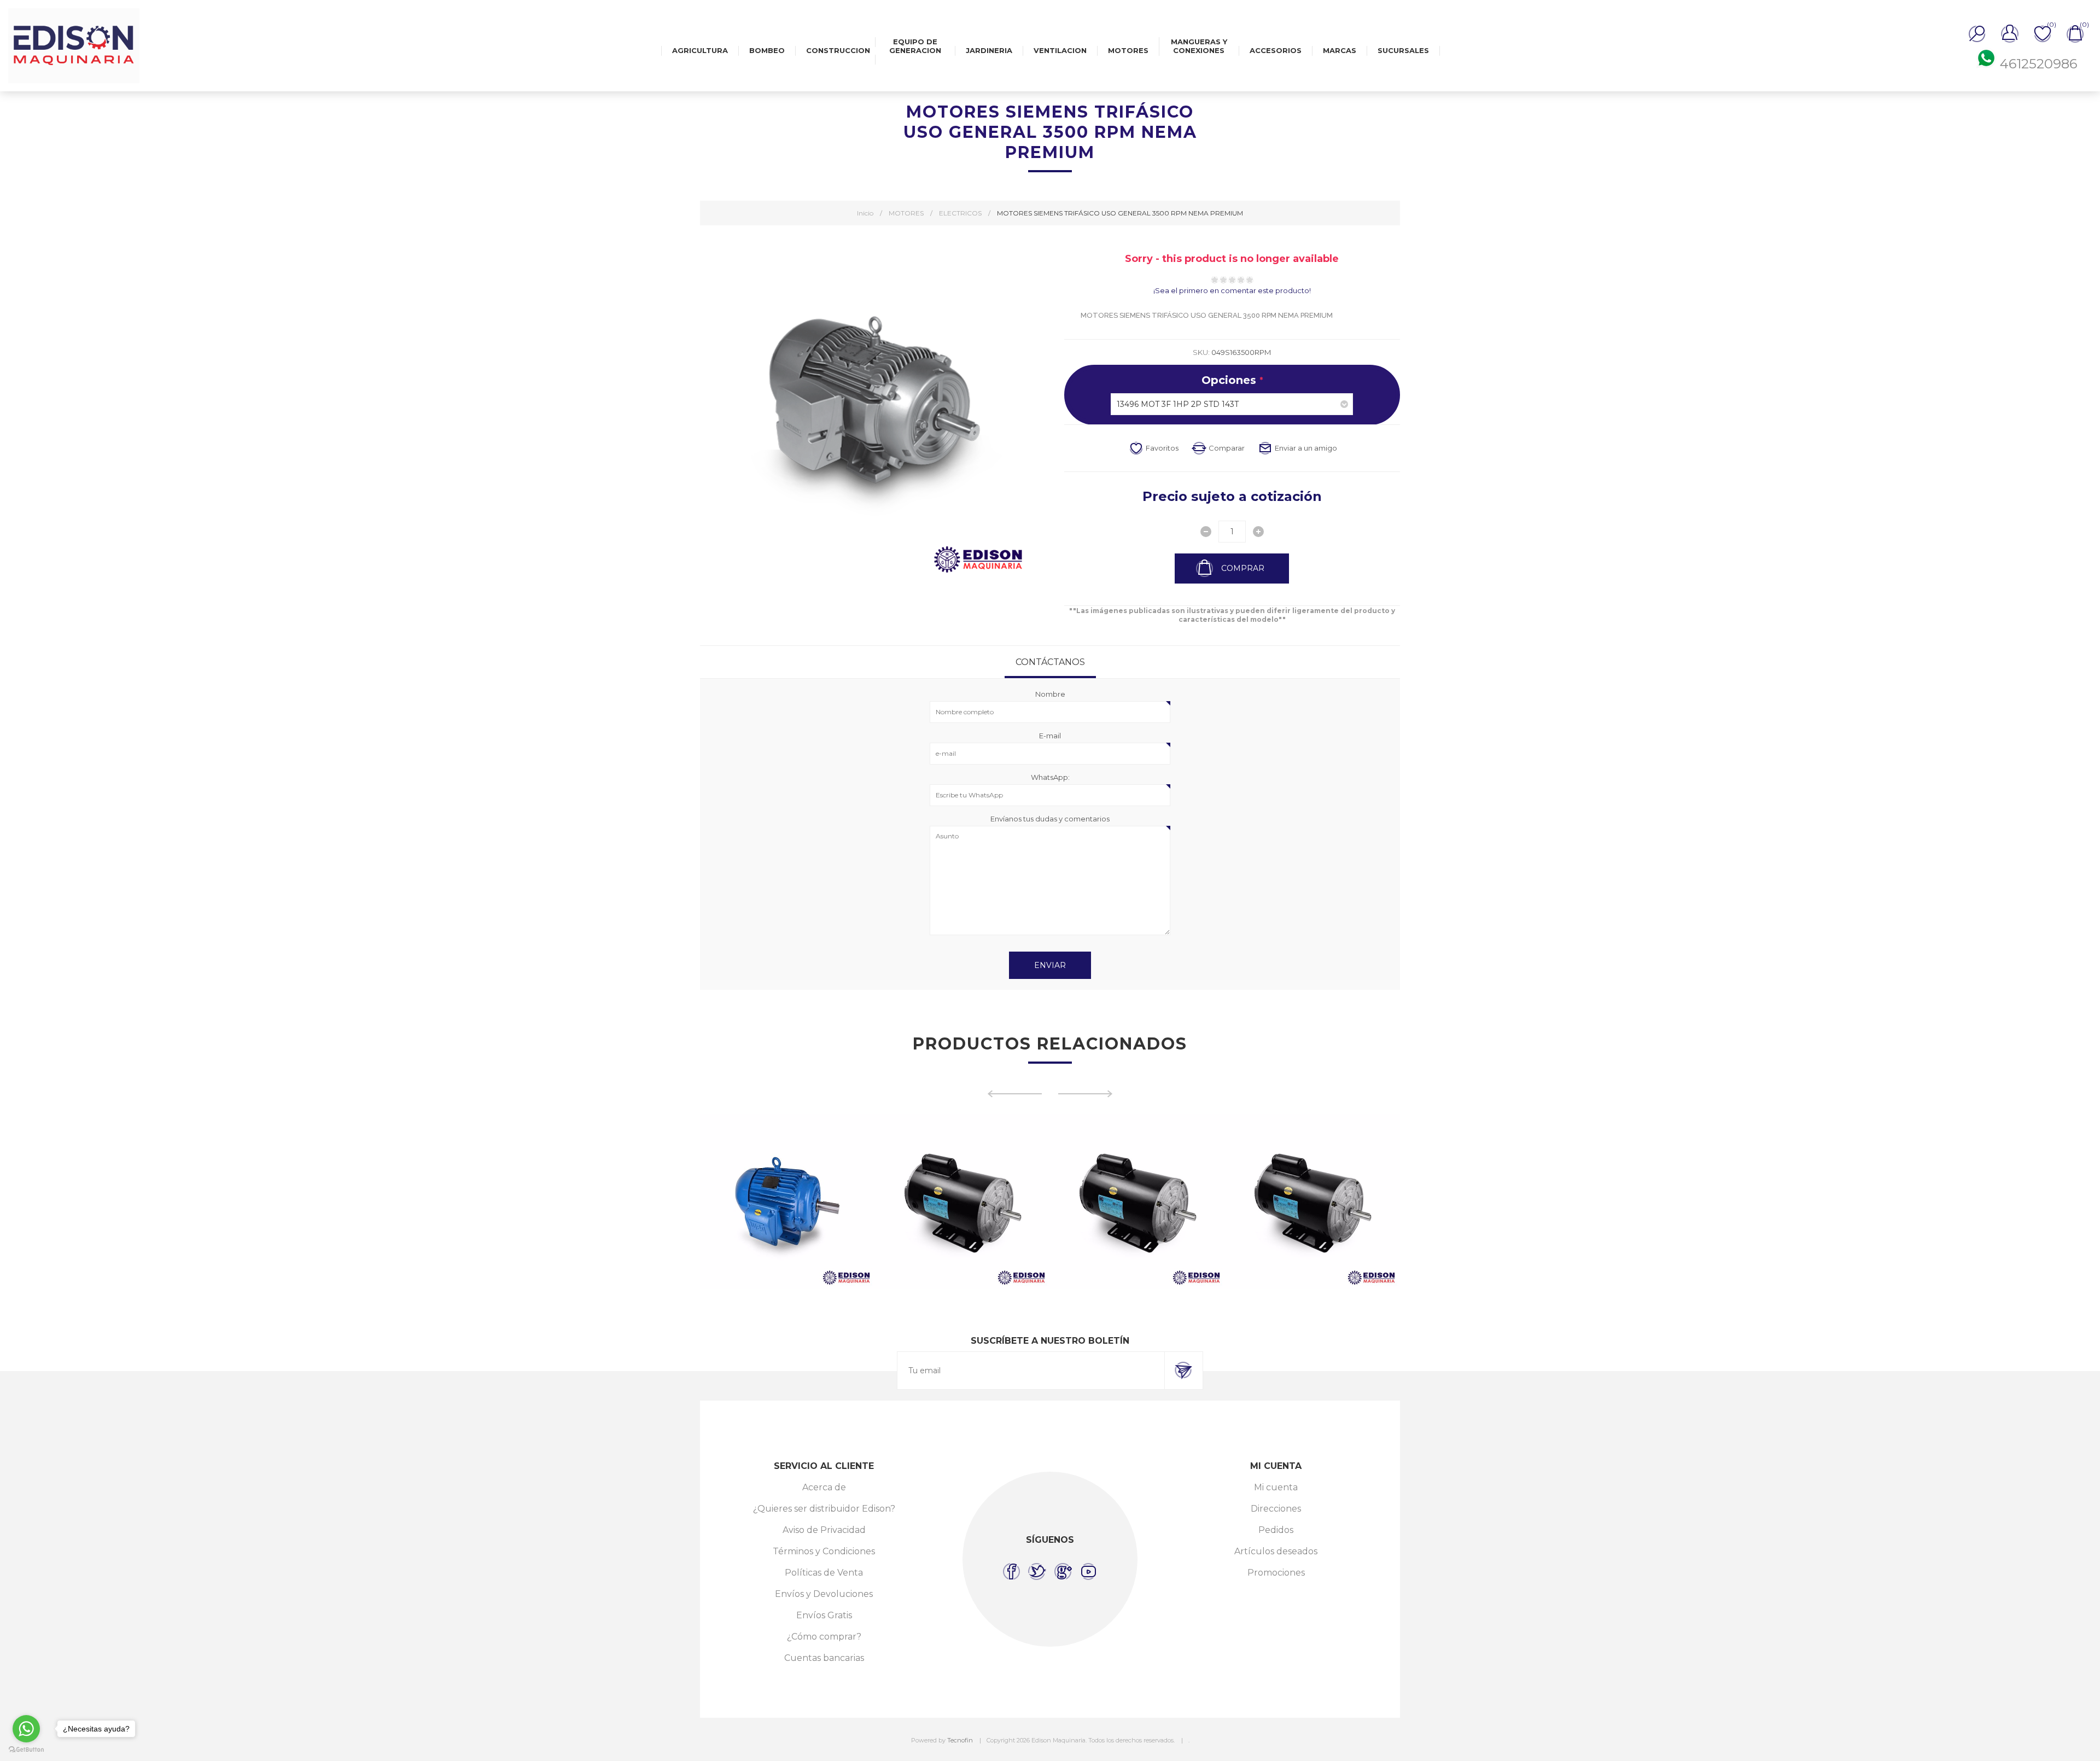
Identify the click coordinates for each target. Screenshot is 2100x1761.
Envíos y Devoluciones (824, 1594)
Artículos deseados (1276, 1551)
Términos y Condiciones (824, 1551)
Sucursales (1403, 50)
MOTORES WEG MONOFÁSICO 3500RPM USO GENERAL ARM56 (787, 1175)
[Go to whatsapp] (26, 1729)
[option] (787, 1202)
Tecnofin (960, 1740)
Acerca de (824, 1487)
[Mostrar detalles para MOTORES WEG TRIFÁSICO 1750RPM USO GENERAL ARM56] (962, 1202)
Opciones (1230, 380)
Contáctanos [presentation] (1050, 662)
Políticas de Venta (824, 1573)
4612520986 (2038, 64)
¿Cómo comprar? (824, 1637)
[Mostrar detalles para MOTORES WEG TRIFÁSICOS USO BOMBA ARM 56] (1312, 1202)
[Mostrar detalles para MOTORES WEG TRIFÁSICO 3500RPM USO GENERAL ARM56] (1137, 1202)
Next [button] (1086, 1094)
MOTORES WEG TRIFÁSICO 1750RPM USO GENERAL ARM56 (963, 1175)
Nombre (1050, 694)
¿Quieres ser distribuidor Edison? (824, 1509)
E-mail (1050, 736)
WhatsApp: (1050, 777)
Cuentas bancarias (824, 1658)
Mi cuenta (1276, 1487)
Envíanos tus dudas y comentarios (1050, 819)
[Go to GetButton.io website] (26, 1750)
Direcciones (1276, 1509)
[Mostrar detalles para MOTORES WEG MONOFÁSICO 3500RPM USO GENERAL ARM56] (787, 1202)
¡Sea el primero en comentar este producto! (1232, 290)
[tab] (1050, 662)
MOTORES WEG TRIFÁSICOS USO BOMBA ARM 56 (1312, 1175)
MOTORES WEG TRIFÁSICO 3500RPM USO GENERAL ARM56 (1138, 1175)
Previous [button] (1014, 1094)
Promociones (1276, 1573)
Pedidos (1276, 1530)
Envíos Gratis (824, 1615)
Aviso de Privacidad (824, 1530)
